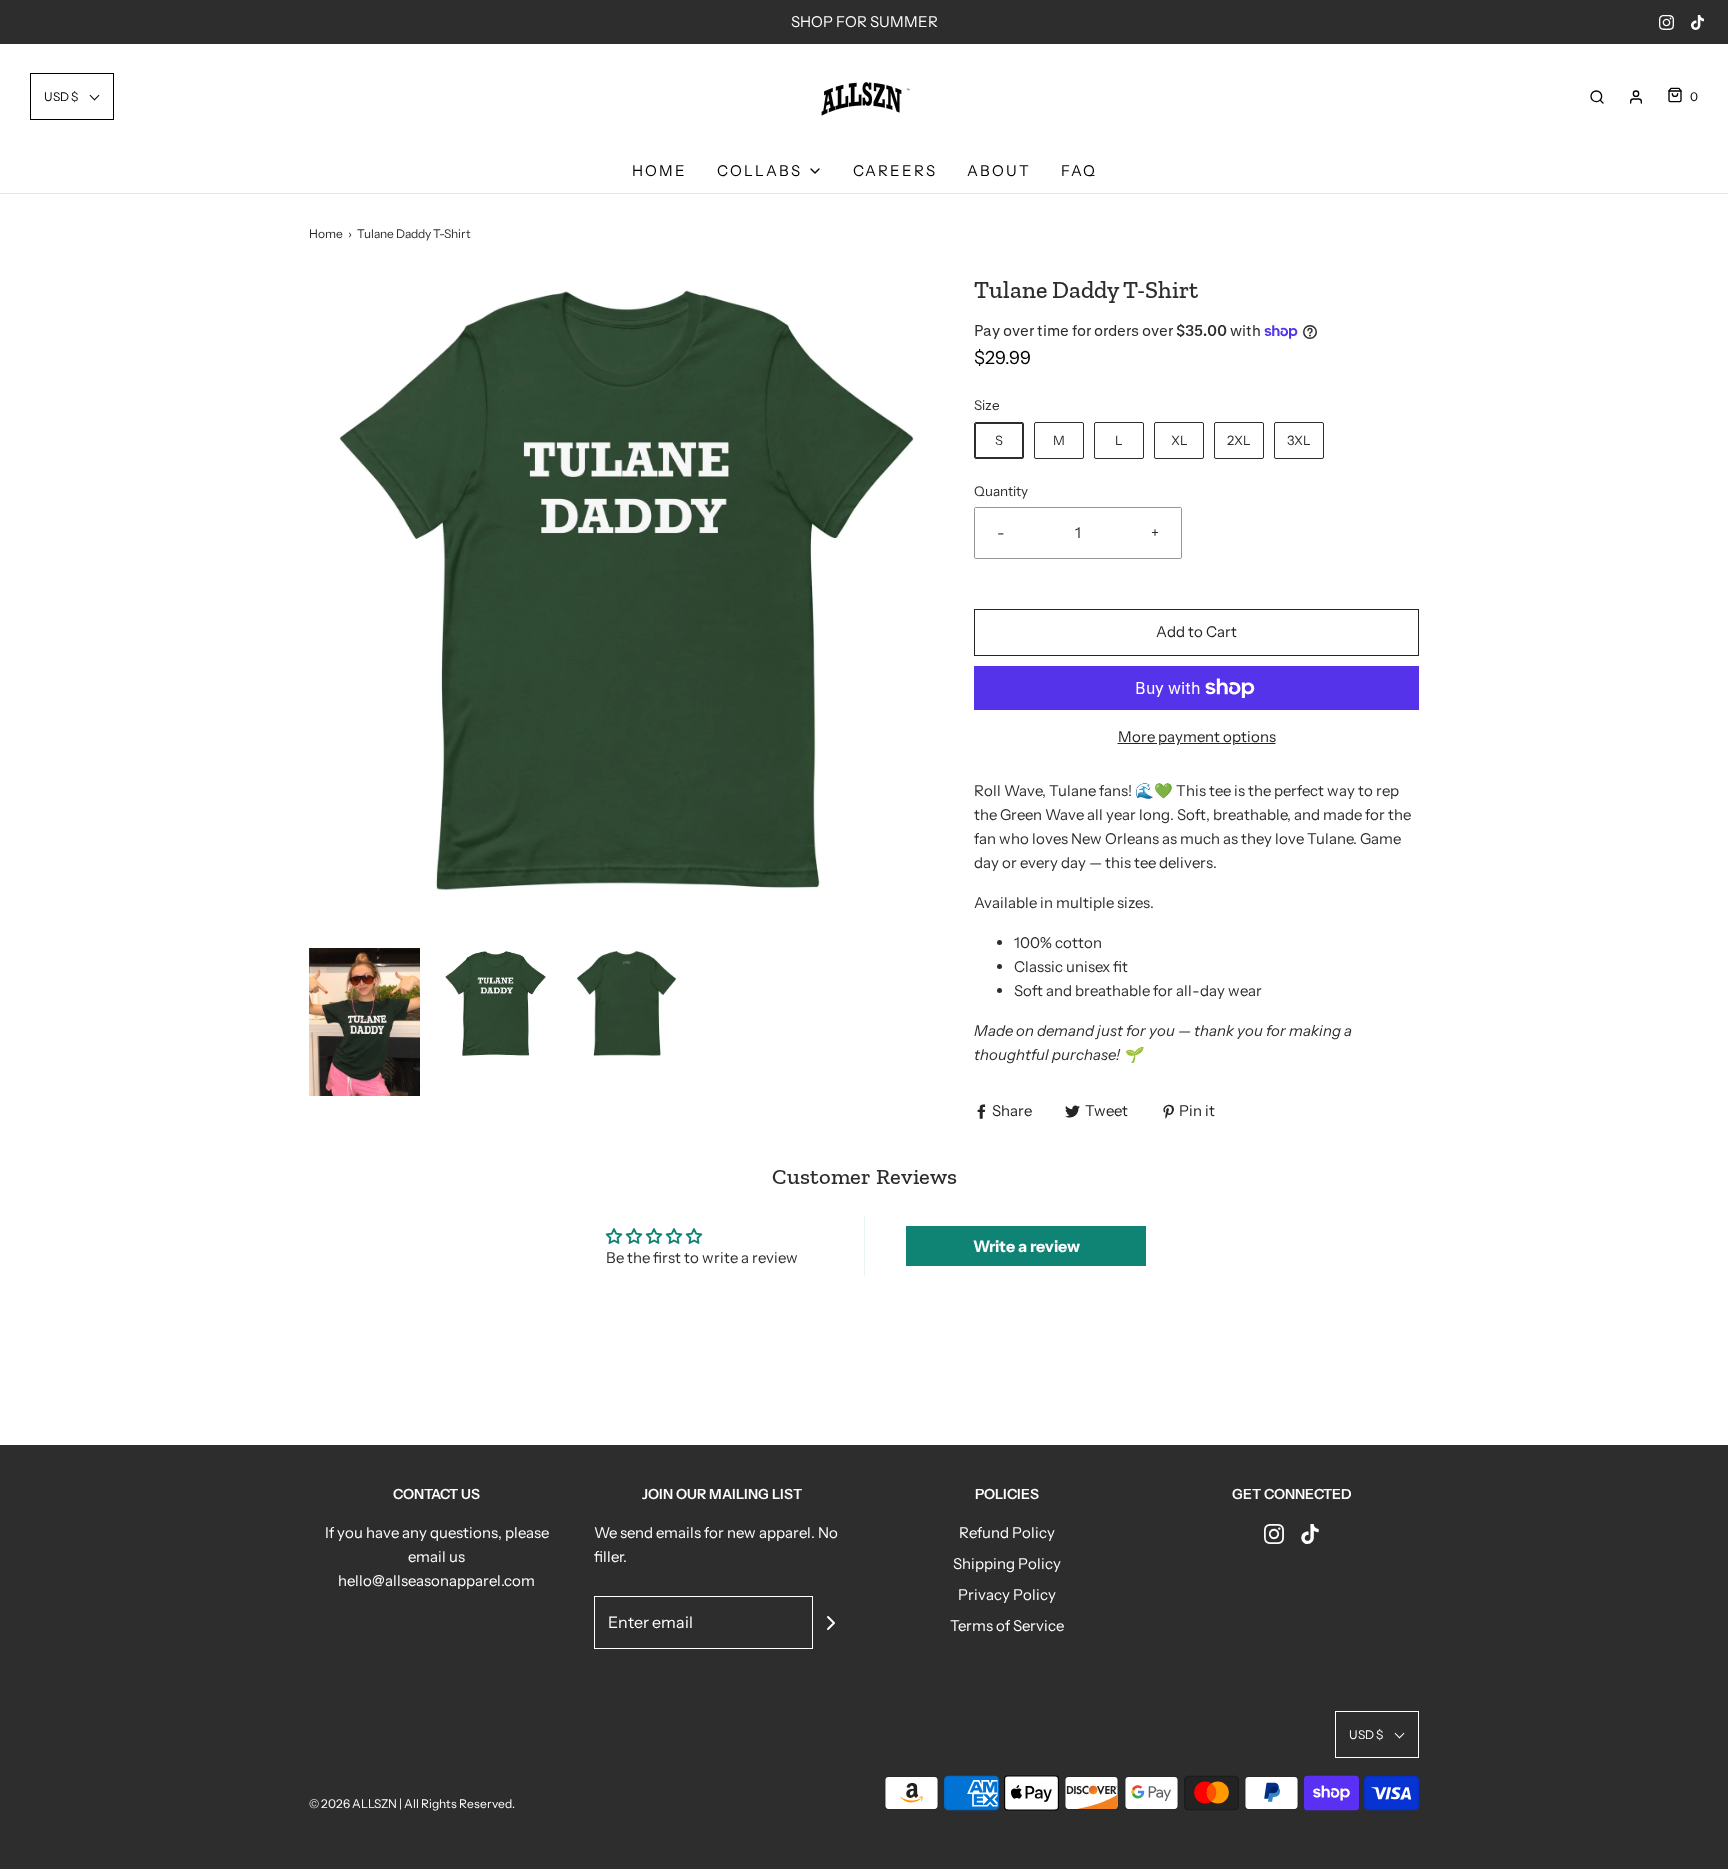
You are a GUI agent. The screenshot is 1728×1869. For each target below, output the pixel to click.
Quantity (1001, 491)
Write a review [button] (1026, 1246)
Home (659, 170)
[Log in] (1636, 97)
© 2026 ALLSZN (354, 1803)
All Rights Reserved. (459, 1803)
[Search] (1597, 97)
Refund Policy (1007, 1532)
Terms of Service (1007, 1625)
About (999, 170)
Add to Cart (1196, 631)
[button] (72, 96)
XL (1179, 440)
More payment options (1197, 736)
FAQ (1079, 170)
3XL (1299, 440)
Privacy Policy (1007, 1594)
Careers (895, 170)
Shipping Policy (1007, 1563)
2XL (1239, 440)
